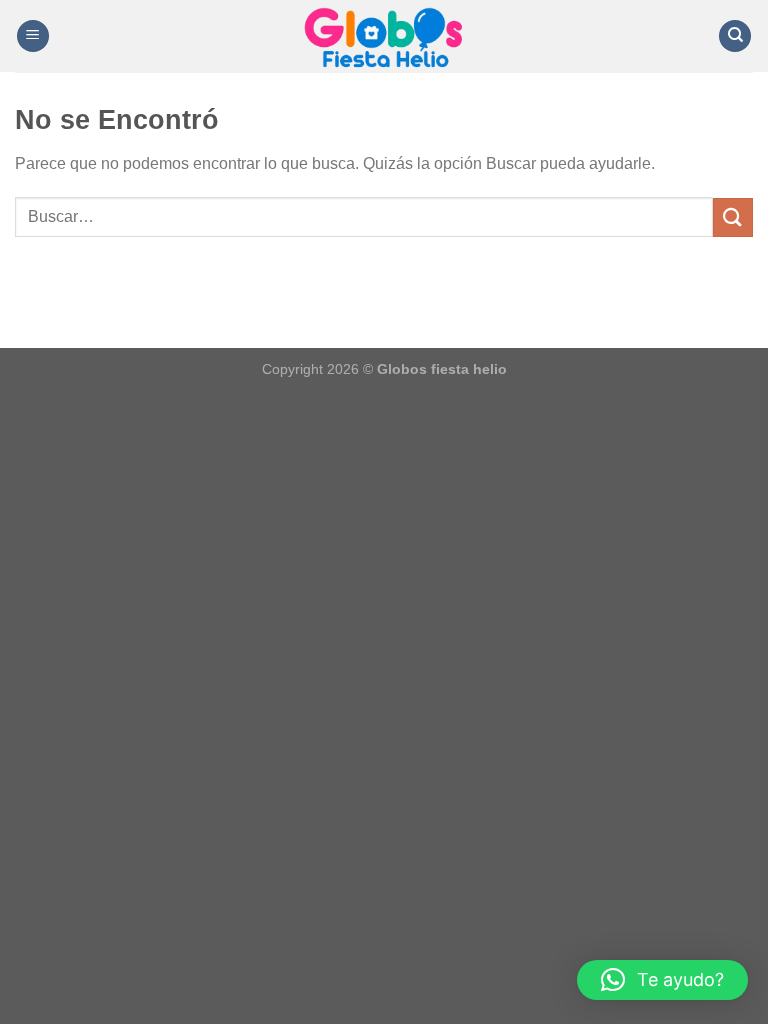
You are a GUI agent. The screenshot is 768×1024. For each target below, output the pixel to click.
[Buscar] (735, 36)
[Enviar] (733, 217)
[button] (662, 980)
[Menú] (33, 36)
